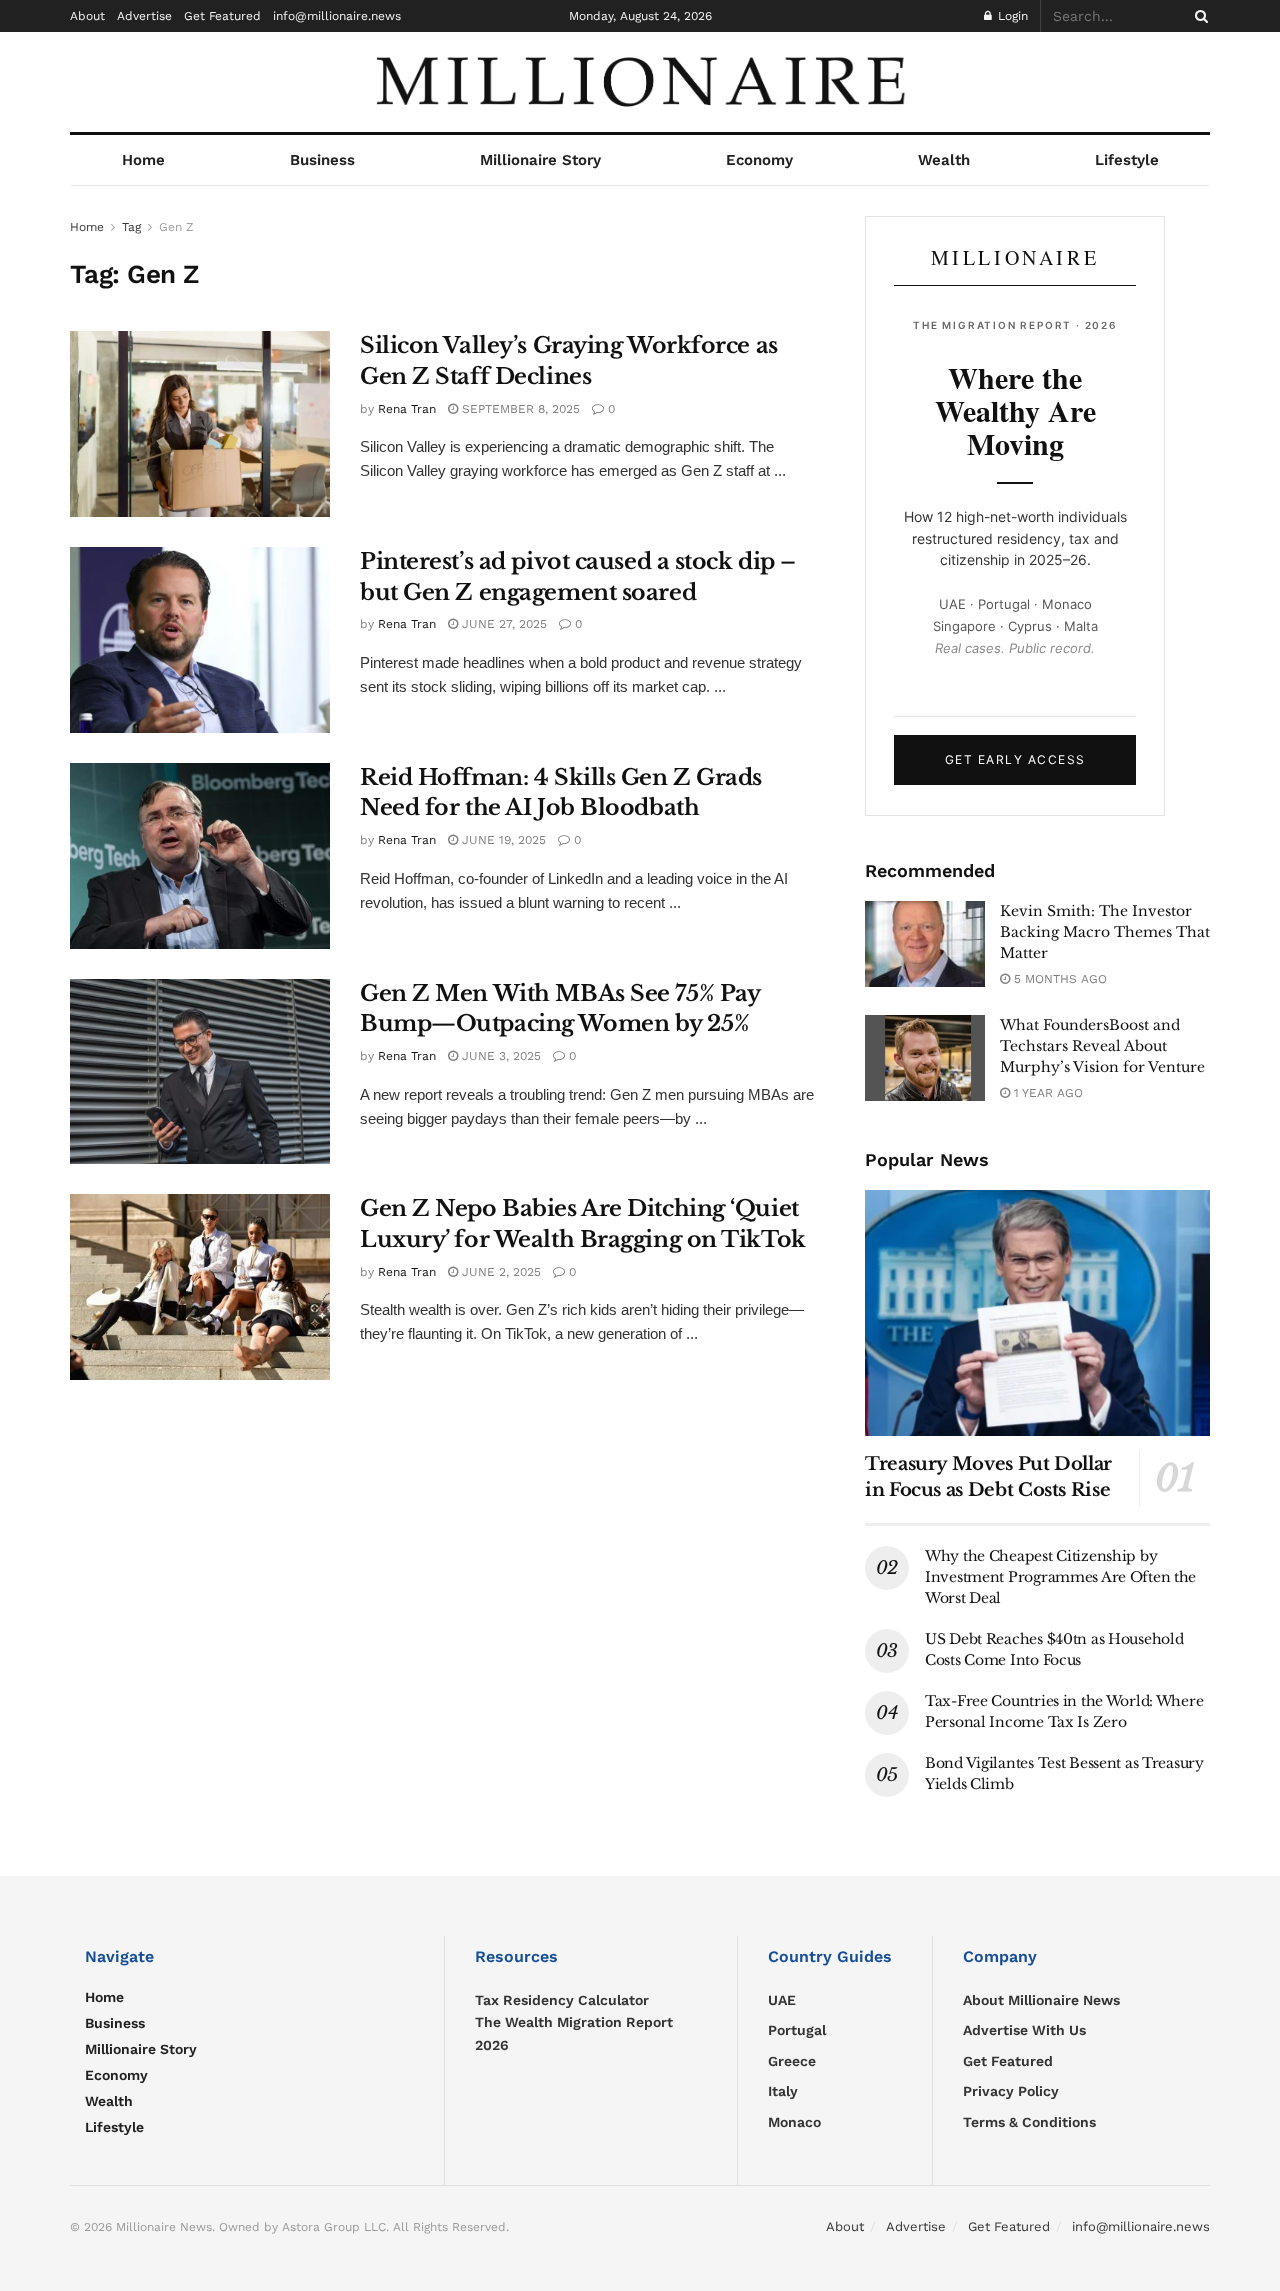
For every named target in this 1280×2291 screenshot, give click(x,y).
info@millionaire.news (337, 16)
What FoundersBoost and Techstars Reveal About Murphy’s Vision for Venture (1102, 1046)
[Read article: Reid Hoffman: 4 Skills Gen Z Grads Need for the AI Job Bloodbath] (200, 856)
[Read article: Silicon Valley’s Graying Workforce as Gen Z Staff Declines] (200, 424)
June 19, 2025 (502, 840)
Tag (131, 227)
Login (1011, 16)
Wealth (944, 160)
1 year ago (1046, 1093)
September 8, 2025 (519, 409)
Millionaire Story (540, 160)
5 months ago (1058, 979)
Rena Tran (407, 409)
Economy (759, 160)
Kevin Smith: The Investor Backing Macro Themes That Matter (1105, 932)
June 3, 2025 (499, 1056)
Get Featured (222, 16)
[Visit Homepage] (640, 82)
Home (143, 160)
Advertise (144, 16)
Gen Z (176, 227)
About (87, 16)
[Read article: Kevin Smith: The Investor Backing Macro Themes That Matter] (925, 944)
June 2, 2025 (499, 1272)
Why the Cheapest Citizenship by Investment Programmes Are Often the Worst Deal (1060, 1577)
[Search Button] (1198, 16)
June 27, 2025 (502, 624)
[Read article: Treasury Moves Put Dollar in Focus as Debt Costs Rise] (1037, 1313)
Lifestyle (1127, 160)
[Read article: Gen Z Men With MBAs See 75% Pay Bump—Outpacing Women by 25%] (200, 1072)
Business (322, 160)
